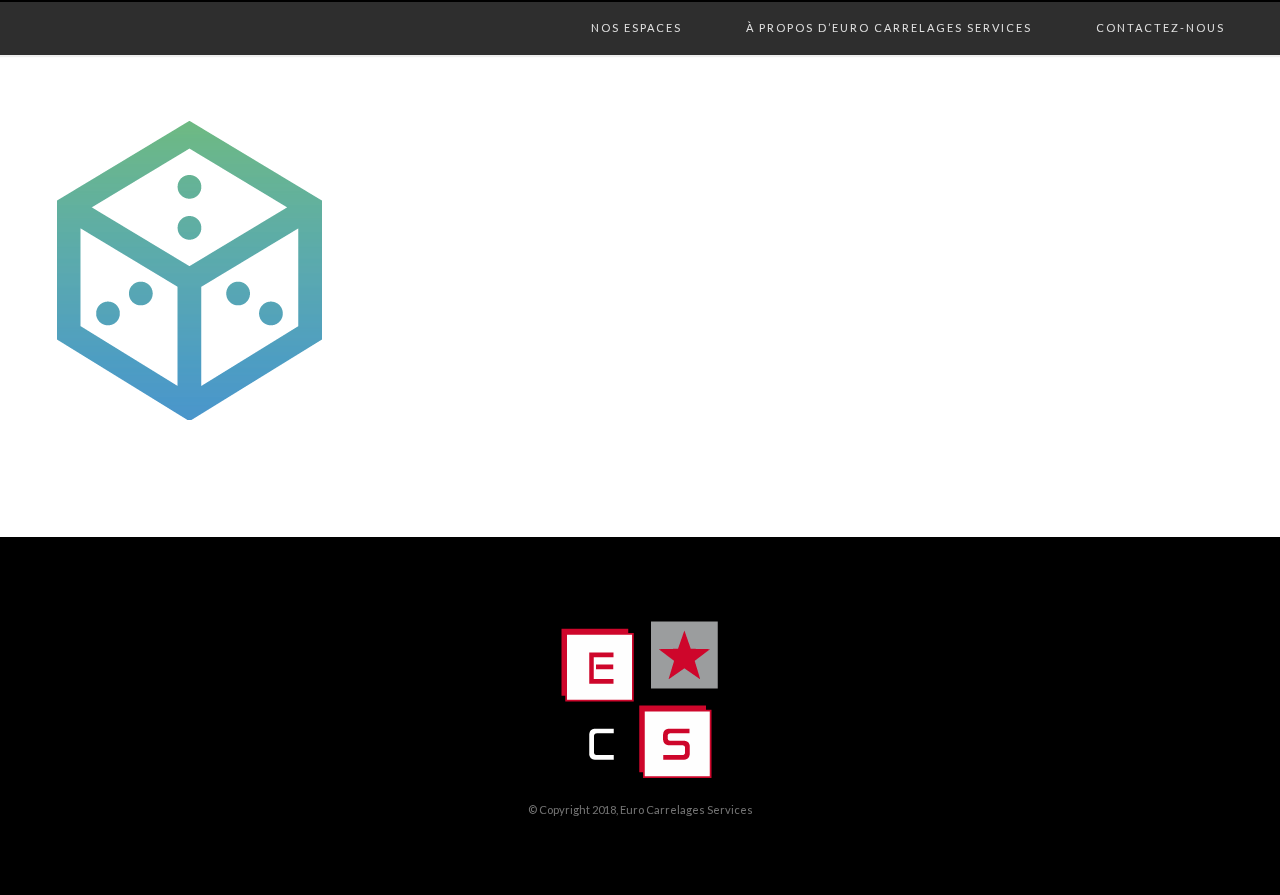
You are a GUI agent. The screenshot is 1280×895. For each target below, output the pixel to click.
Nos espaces (636, 7)
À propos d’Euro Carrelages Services (889, 7)
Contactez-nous (1160, 7)
